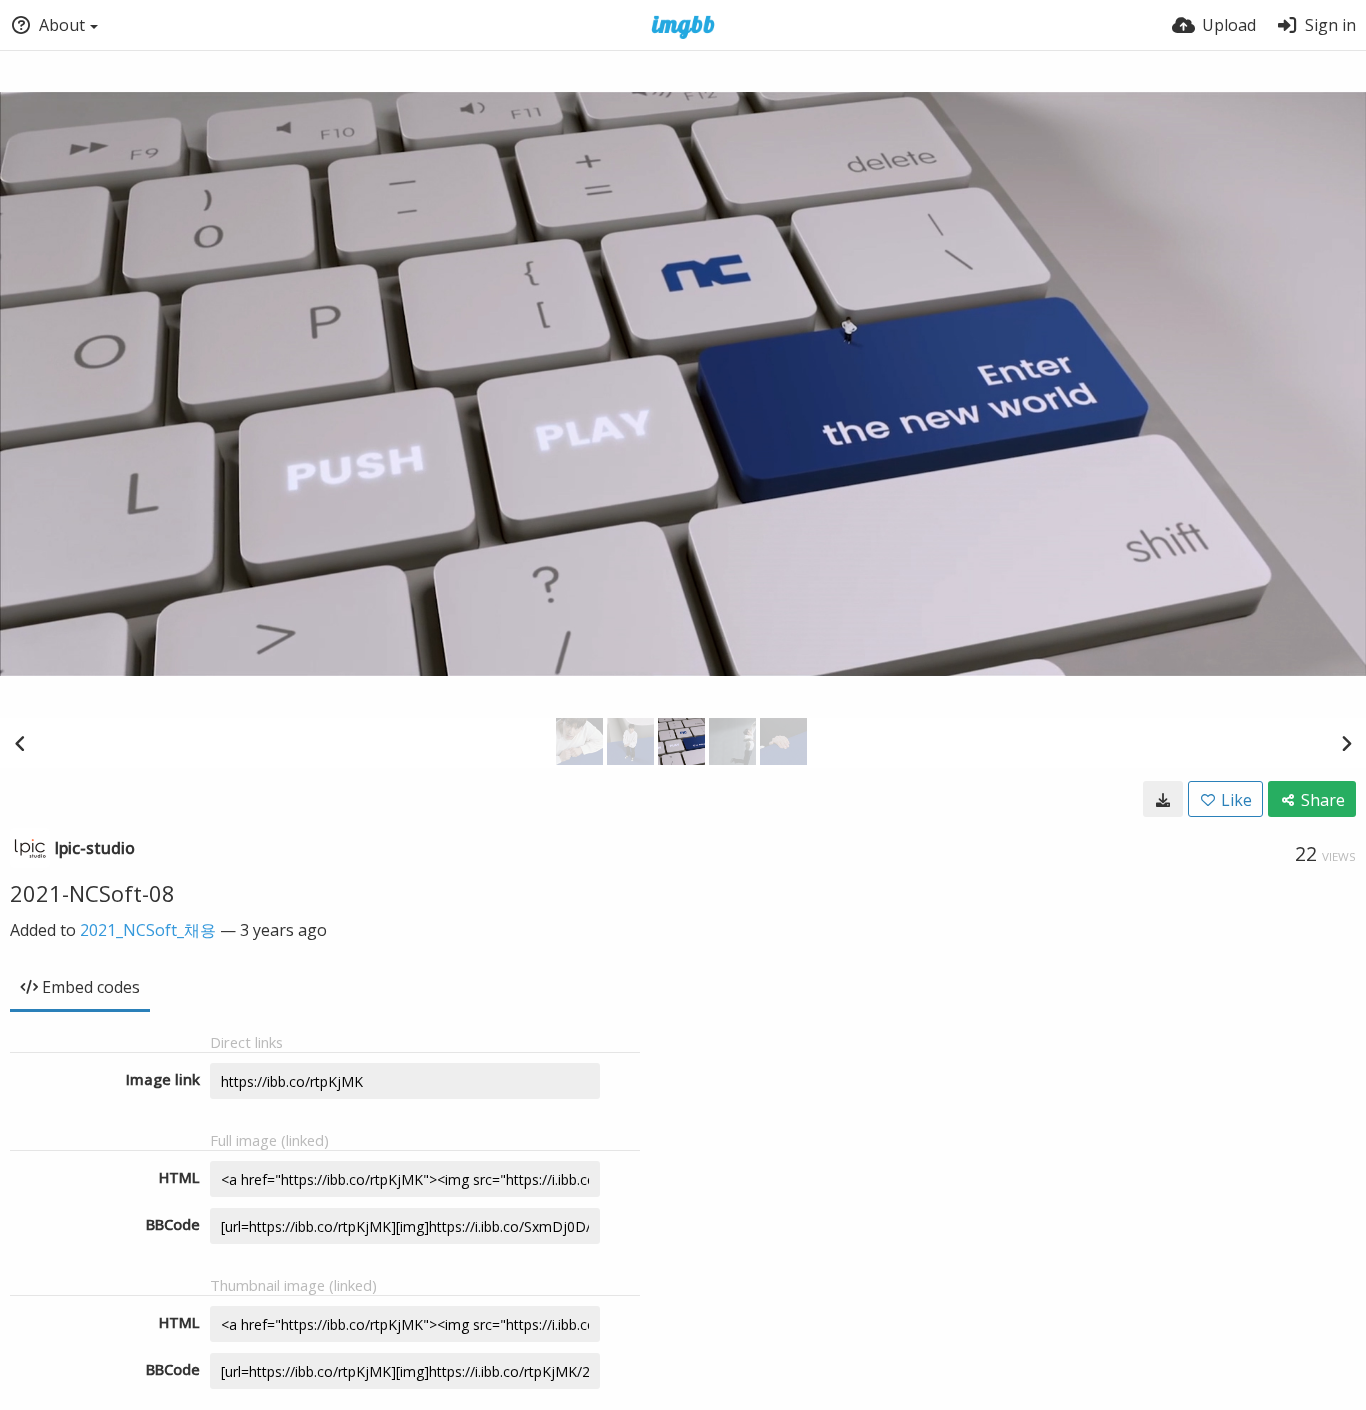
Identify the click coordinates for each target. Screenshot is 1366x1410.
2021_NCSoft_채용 (148, 930)
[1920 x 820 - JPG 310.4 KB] (1163, 799)
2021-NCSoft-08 (92, 893)
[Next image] (1346, 743)
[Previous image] (20, 743)
